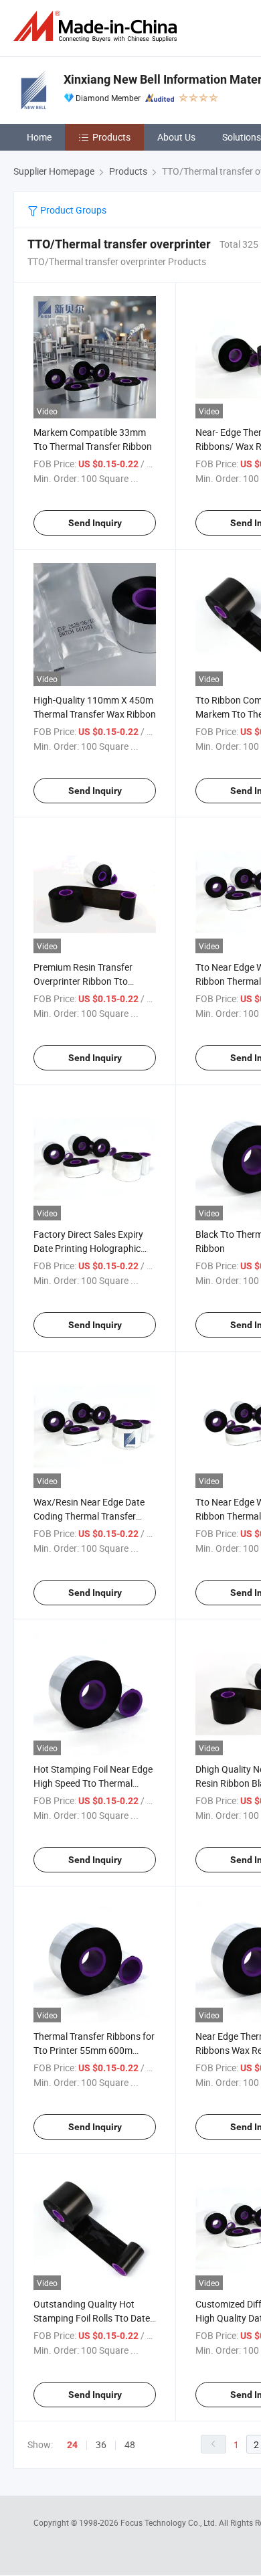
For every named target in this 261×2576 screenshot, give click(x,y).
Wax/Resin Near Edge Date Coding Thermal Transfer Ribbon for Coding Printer (89, 1516)
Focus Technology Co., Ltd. (170, 2522)
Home (39, 137)
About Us (176, 137)
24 (72, 2445)
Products (111, 137)
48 (130, 2444)
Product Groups (72, 210)
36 (101, 2444)
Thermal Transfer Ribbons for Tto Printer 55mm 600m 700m (94, 2050)
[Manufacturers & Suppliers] (98, 26)
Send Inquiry (95, 523)
